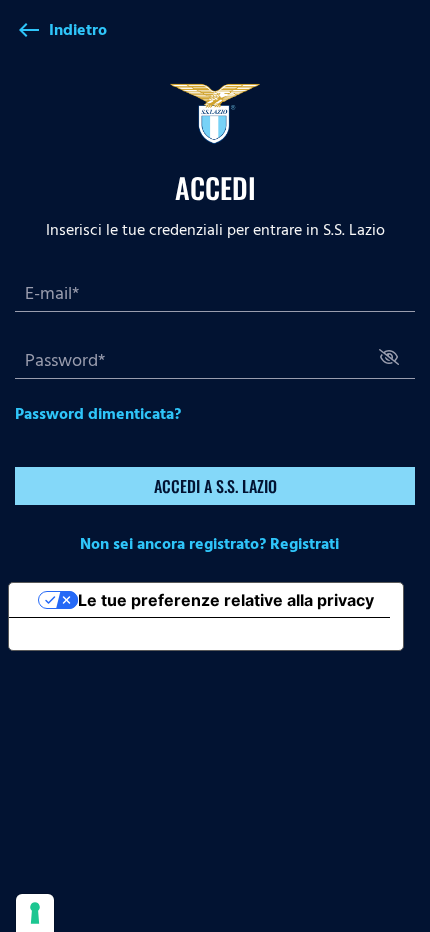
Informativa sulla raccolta (123, 634)
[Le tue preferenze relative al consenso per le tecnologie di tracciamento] (35, 913)
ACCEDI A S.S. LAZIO (215, 486)
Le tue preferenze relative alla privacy (226, 600)
